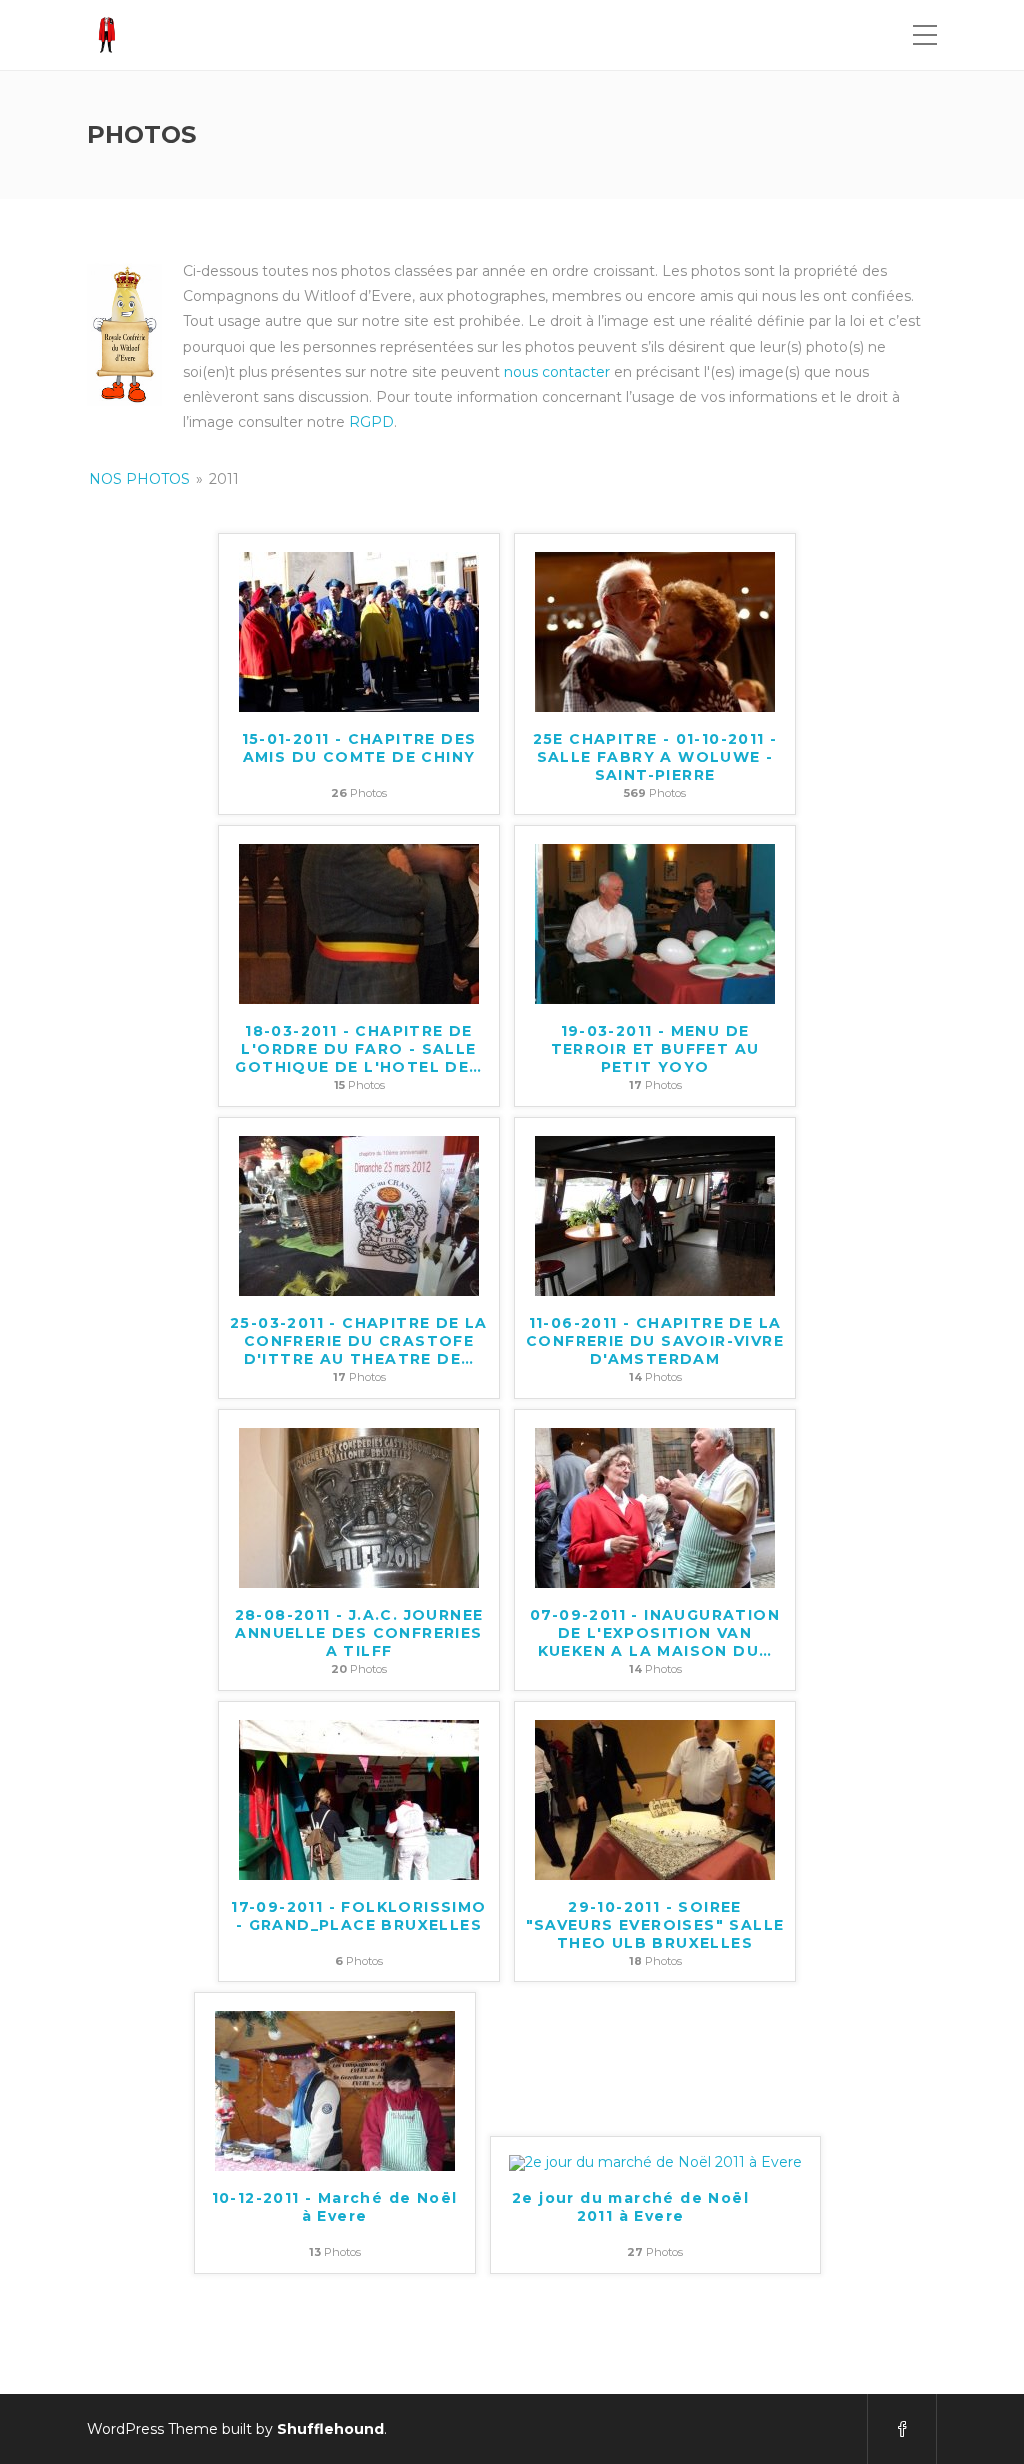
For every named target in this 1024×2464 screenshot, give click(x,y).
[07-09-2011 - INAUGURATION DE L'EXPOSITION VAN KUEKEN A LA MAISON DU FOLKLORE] (655, 1506)
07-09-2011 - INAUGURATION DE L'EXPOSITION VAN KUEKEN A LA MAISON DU (655, 1633)
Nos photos (139, 479)
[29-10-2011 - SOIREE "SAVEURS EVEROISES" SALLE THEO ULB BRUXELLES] (655, 1798)
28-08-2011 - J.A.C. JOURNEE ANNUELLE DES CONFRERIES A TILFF (359, 1633)
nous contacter (557, 372)
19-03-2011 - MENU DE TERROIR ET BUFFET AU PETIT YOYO (655, 1049)
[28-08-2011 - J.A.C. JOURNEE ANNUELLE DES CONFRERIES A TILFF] (359, 1506)
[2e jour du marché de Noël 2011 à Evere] (655, 2162)
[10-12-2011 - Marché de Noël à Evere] (335, 2090)
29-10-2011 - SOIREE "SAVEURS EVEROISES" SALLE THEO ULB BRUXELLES (655, 1925)
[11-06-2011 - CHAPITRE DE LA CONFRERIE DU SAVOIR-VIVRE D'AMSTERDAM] (655, 1215)
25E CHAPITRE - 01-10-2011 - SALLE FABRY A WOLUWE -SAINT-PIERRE (655, 757)
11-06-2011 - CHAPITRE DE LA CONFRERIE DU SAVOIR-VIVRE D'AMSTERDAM (655, 1341)
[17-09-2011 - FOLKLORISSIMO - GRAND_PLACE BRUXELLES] (359, 1798)
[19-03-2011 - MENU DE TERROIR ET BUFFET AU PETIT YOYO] (655, 923)
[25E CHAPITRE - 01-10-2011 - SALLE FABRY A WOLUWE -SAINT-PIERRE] (655, 631)
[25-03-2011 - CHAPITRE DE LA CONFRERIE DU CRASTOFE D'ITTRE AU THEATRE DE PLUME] (359, 1215)
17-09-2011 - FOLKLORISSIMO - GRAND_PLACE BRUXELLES (358, 1916)
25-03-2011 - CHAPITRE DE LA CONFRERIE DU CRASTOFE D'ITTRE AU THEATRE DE (359, 1341)
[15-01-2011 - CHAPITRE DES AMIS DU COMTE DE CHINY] (359, 631)
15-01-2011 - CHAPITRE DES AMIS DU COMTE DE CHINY (359, 748)
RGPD (371, 422)
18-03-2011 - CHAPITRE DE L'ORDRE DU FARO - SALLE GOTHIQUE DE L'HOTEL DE (358, 1049)
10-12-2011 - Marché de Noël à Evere (335, 2207)
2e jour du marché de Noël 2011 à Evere (630, 2207)
